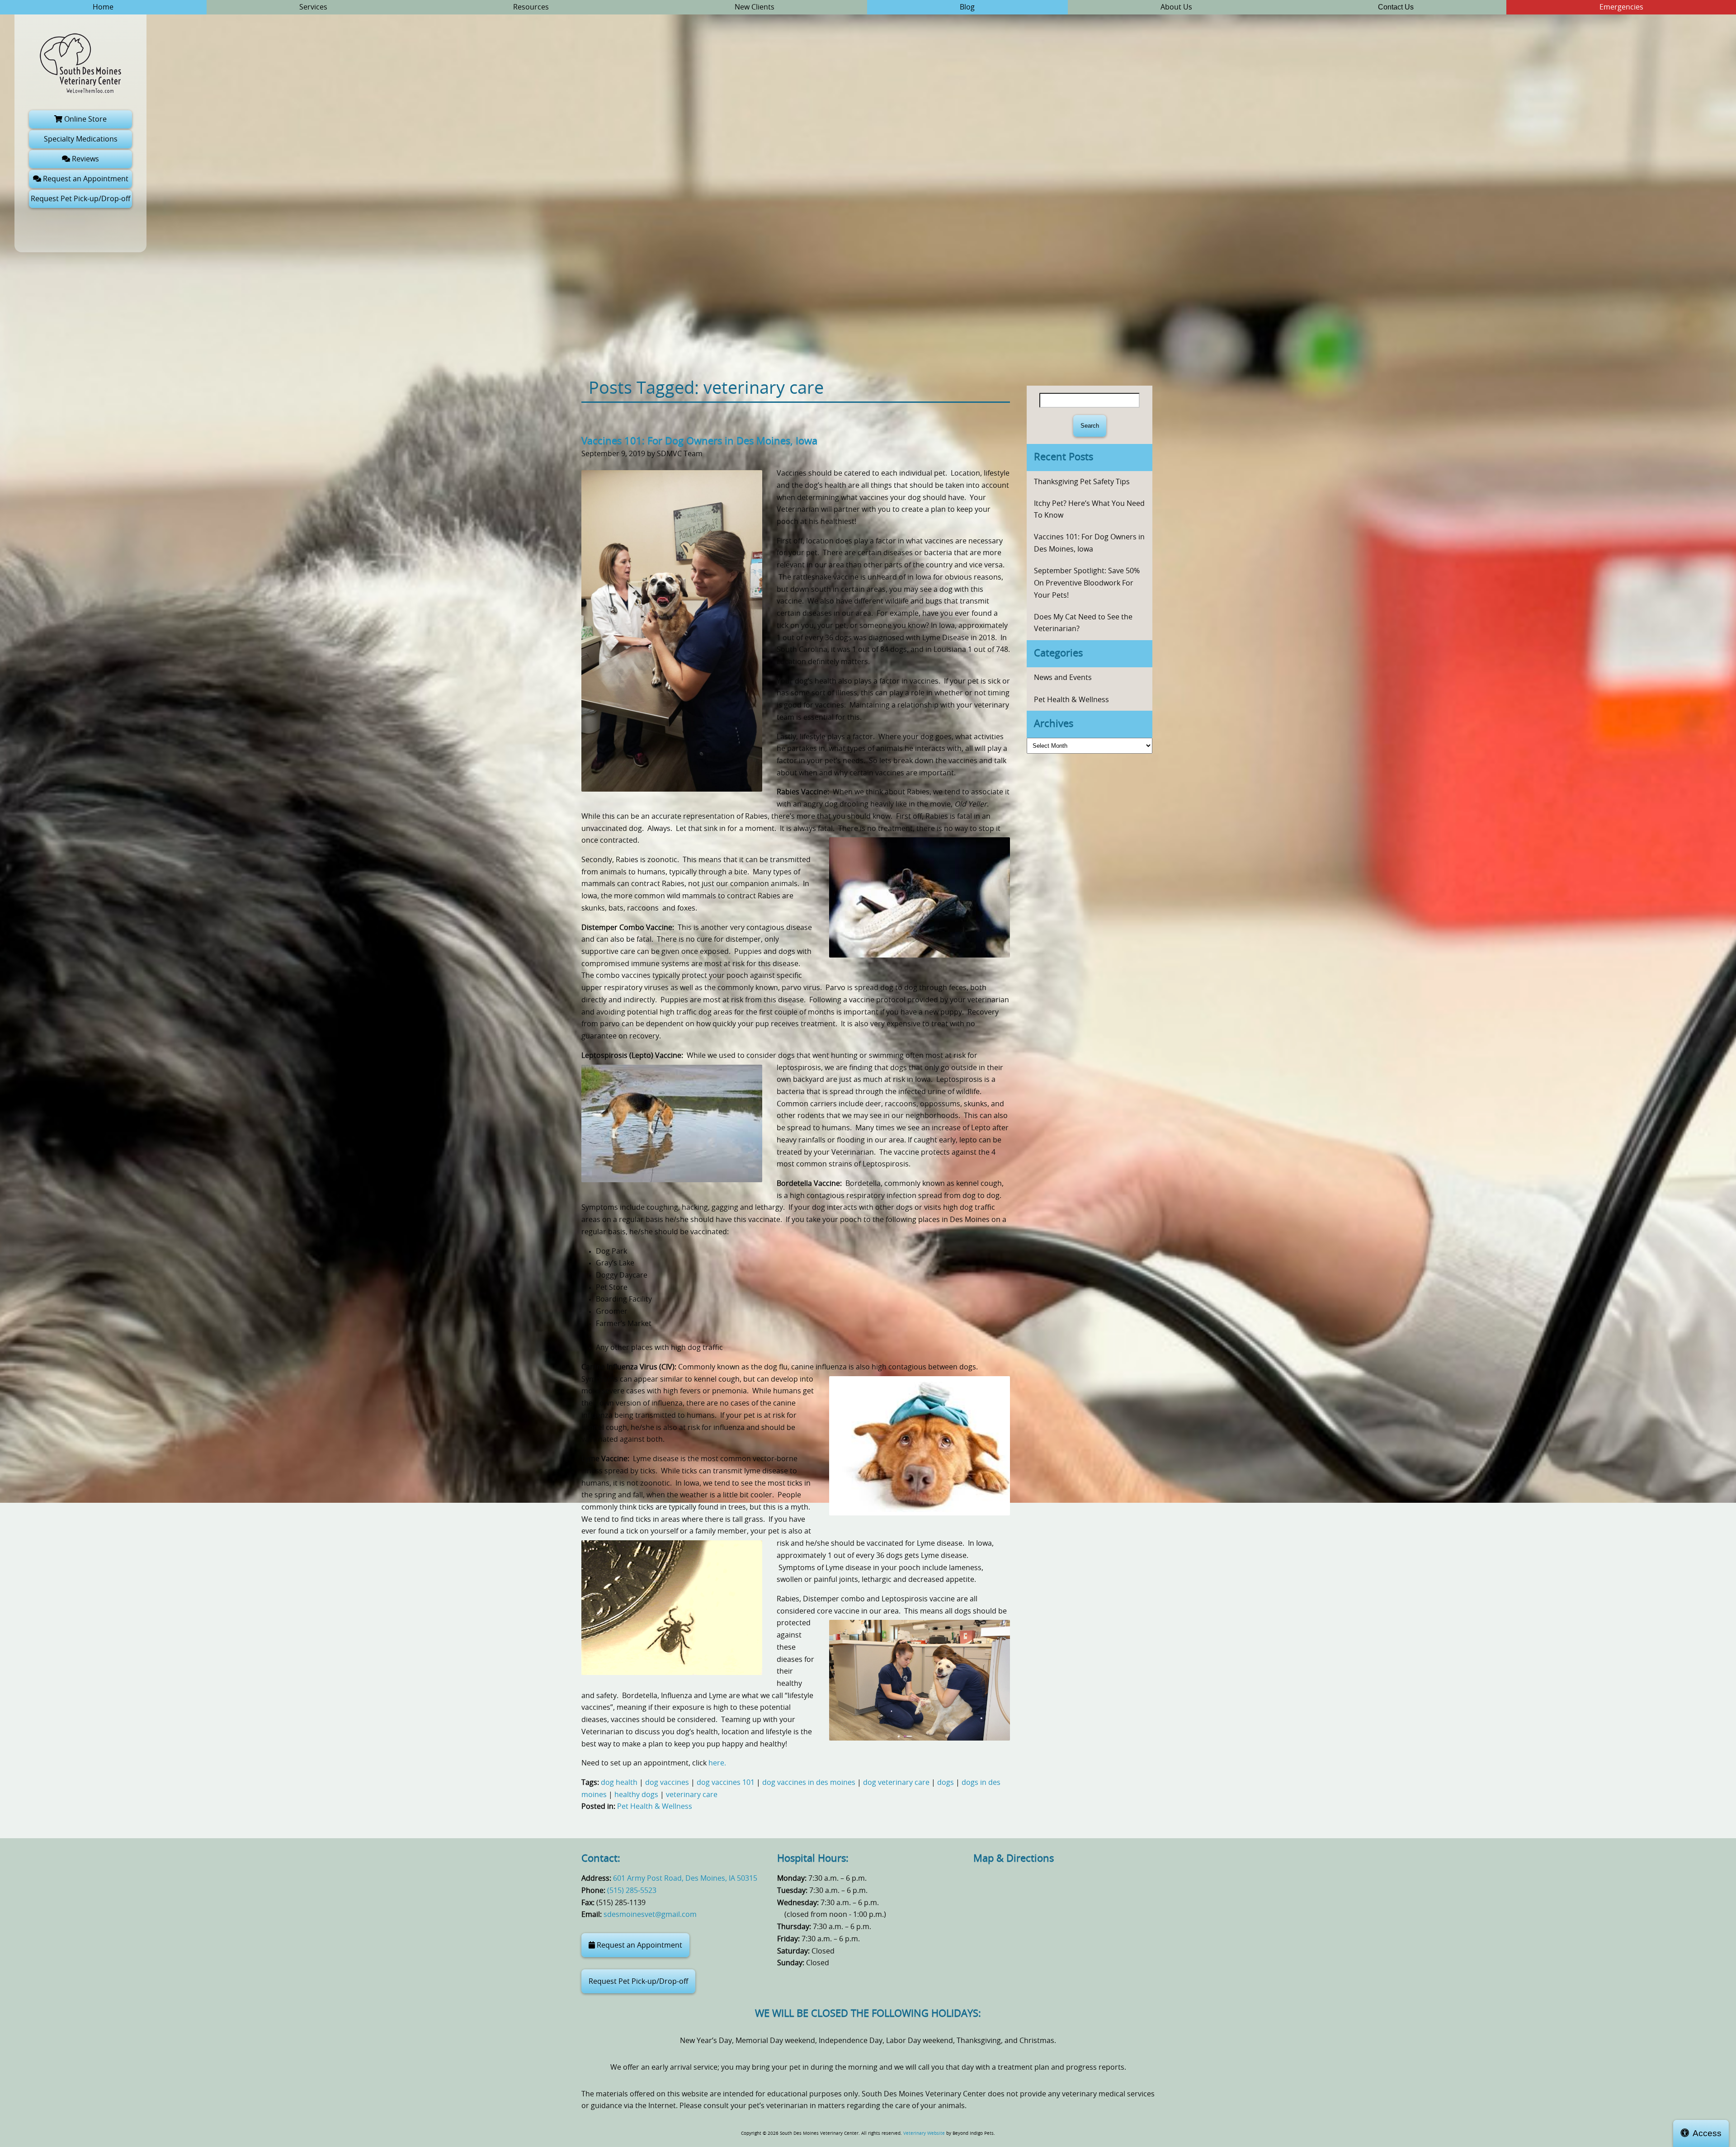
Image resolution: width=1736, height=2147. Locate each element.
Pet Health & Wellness (655, 1807)
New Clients (755, 7)
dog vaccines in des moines (809, 1783)
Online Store (85, 119)
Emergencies (1621, 7)
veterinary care (692, 1795)
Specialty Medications (81, 139)
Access (1707, 2133)
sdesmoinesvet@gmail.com (650, 1915)
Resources (531, 7)
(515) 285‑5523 (632, 1891)
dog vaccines (667, 1783)
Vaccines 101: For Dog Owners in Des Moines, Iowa (699, 441)
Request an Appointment (85, 179)
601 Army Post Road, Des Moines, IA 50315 (685, 1878)
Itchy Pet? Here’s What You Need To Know (1089, 510)
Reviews (85, 159)
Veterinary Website (924, 2133)
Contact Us (1396, 7)
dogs (946, 1783)
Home (103, 7)
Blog (967, 7)
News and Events (1063, 678)
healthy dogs (636, 1795)
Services (313, 7)
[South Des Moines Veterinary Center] (80, 63)
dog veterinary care (896, 1783)
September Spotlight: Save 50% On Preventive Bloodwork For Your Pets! (1087, 583)
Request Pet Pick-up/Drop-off (80, 199)
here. (717, 1763)
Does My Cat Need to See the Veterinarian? (1083, 623)
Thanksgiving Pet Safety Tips (1082, 482)
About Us (1176, 7)
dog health (619, 1783)
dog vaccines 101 (726, 1783)
